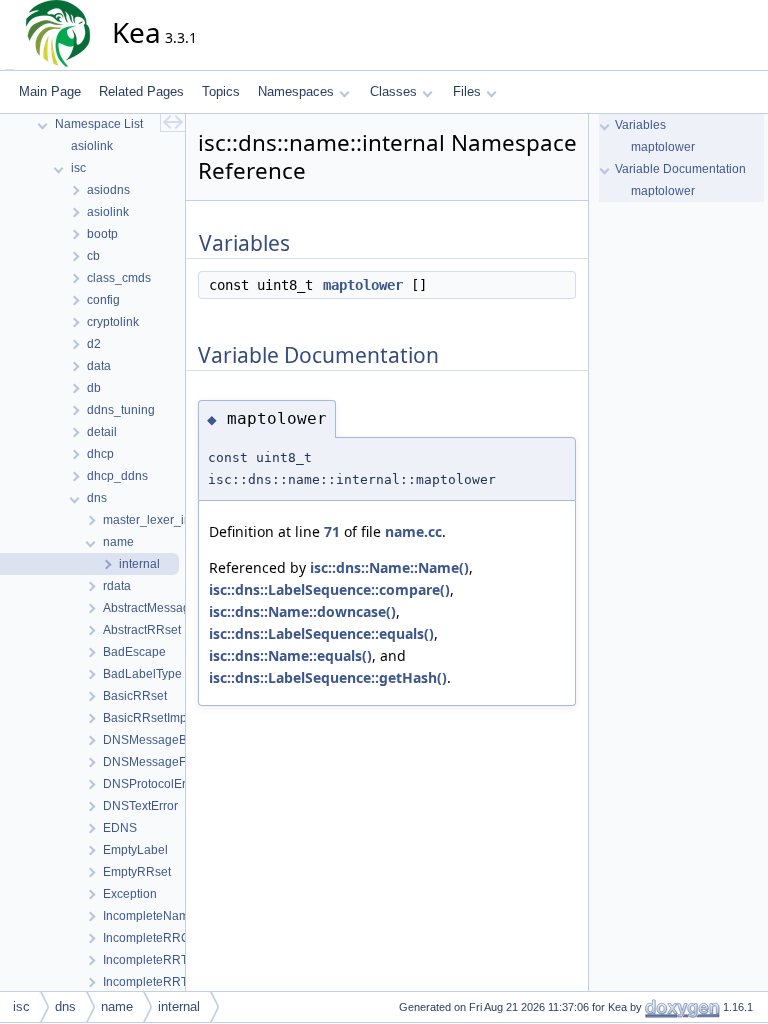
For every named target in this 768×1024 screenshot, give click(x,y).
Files (467, 91)
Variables (640, 125)
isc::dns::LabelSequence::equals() (321, 633)
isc (21, 1006)
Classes (393, 91)
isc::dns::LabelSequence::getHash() (328, 677)
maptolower (363, 285)
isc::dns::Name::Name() (389, 567)
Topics (221, 91)
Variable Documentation (680, 169)
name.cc (413, 531)
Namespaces (296, 91)
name (117, 1006)
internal (179, 1006)
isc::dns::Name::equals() (290, 655)
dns (65, 1006)
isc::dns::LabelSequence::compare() (329, 589)
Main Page (50, 91)
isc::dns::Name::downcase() (302, 611)
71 (332, 531)
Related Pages (141, 91)
